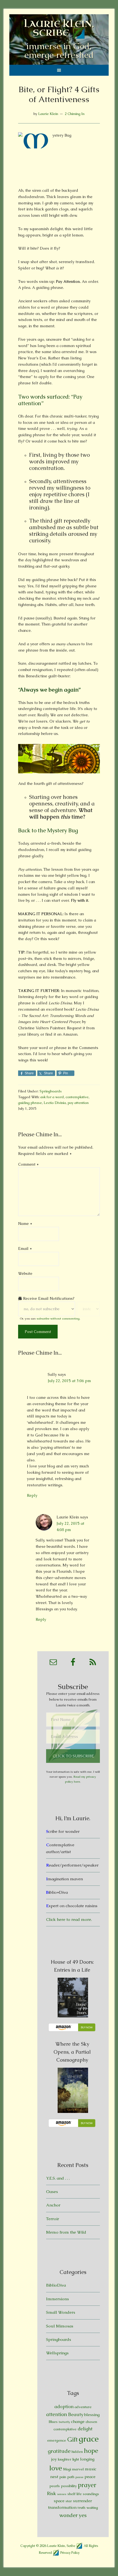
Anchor (53, 2205)
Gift (72, 2440)
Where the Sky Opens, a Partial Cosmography (72, 2052)
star (69, 2501)
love (56, 2468)
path (71, 2477)
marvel (78, 2469)
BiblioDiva (56, 2285)
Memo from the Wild (66, 2232)
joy (54, 2459)
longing (87, 2459)
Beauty (76, 2414)
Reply (32, 1495)
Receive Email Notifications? (48, 1298)
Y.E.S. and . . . (58, 2178)
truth (82, 2508)
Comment (28, 1164)
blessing (92, 2415)
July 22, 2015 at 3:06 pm (69, 1381)
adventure (83, 2407)
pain (63, 2477)
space (59, 2501)
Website (25, 1273)
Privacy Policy (70, 2552)
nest (54, 2477)
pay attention (78, 1103)
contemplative (77, 1097)
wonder (68, 2515)
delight (85, 2429)
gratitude (59, 2451)
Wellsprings (57, 2353)
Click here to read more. (69, 1919)
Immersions (57, 2299)
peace (90, 2477)
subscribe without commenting (58, 1318)
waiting (92, 2508)
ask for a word (52, 1097)
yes (83, 2515)
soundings (91, 2494)
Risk (51, 2493)
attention (57, 2414)
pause (79, 2477)
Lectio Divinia (55, 1103)
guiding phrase (30, 1103)
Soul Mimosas (60, 2326)
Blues (53, 2422)
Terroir (53, 2219)
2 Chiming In (75, 114)
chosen (91, 2422)
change (78, 2421)
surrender (82, 2501)
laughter (65, 2459)
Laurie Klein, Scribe (59, 28)
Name (25, 1224)
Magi (67, 2469)
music (91, 2469)
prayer (87, 2485)
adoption (64, 2406)
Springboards (51, 1091)
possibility (69, 2486)
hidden (77, 2452)
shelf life (75, 2494)
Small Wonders (61, 2312)
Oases (52, 2192)
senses (62, 2494)
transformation (62, 2507)
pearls (55, 2486)
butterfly (64, 2422)
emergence (57, 2440)
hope (91, 2451)
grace (89, 2439)
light (76, 2459)
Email (25, 1248)
